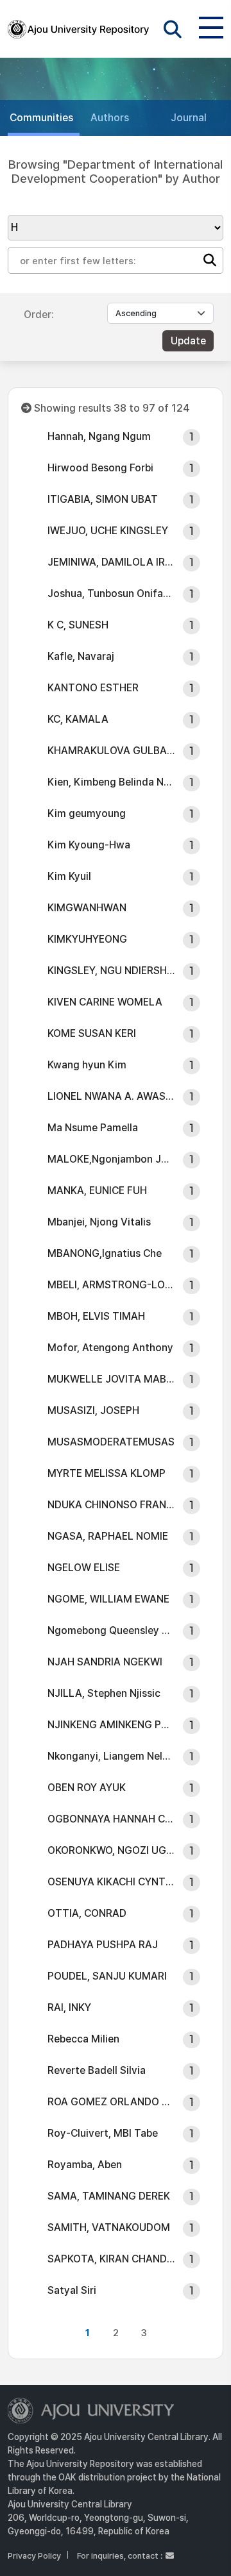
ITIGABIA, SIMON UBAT (103, 499)
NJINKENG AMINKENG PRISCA (111, 1725)
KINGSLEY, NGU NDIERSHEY (111, 971)
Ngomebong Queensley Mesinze (111, 1630)
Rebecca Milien (83, 2039)
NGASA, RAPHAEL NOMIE (108, 1536)
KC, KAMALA (78, 719)
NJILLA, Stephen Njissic (104, 1693)
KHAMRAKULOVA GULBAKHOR (111, 751)
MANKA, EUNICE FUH (97, 1191)
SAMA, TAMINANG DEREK (109, 2196)
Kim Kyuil (69, 876)
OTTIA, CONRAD (87, 1913)
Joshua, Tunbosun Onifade (111, 593)
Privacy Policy (34, 2556)
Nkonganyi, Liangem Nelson (111, 1756)
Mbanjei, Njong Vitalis (99, 1222)
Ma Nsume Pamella (93, 1128)
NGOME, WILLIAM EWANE (108, 1599)
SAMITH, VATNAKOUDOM (109, 2227)
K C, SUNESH (78, 625)
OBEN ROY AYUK (87, 1788)
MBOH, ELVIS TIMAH (96, 1316)
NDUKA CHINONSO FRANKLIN (111, 1505)
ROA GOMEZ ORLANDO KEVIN (111, 2102)
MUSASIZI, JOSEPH (93, 1410)
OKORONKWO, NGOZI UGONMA (111, 1850)
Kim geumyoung (87, 813)
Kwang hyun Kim (87, 1065)
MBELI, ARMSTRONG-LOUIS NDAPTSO (111, 1285)
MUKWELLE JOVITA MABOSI (111, 1379)
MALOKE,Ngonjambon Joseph (111, 1159)
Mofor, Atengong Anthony (110, 1348)
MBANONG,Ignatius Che (105, 1253)
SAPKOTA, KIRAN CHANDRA (111, 2259)
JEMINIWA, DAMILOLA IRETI (111, 562)
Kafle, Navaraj (81, 656)
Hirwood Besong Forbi (100, 468)
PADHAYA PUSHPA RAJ (103, 1945)
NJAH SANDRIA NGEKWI (105, 1662)
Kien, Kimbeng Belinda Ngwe (111, 782)
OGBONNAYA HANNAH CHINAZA (111, 1819)
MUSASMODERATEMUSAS (111, 1442)
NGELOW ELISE (84, 1568)
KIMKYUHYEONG (87, 939)
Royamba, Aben (85, 2165)
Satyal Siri (72, 2290)
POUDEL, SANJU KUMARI (107, 1976)
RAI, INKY (69, 2008)
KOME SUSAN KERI (92, 1033)
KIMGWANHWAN (87, 908)
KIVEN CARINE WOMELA (105, 1002)
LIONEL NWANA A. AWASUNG (111, 1096)
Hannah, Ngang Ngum (99, 436)
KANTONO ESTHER (93, 688)
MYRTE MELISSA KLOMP (107, 1473)
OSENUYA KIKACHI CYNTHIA (111, 1882)
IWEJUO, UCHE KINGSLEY (108, 531)
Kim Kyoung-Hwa (89, 845)
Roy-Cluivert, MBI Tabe (103, 2133)
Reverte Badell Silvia (97, 2070)
